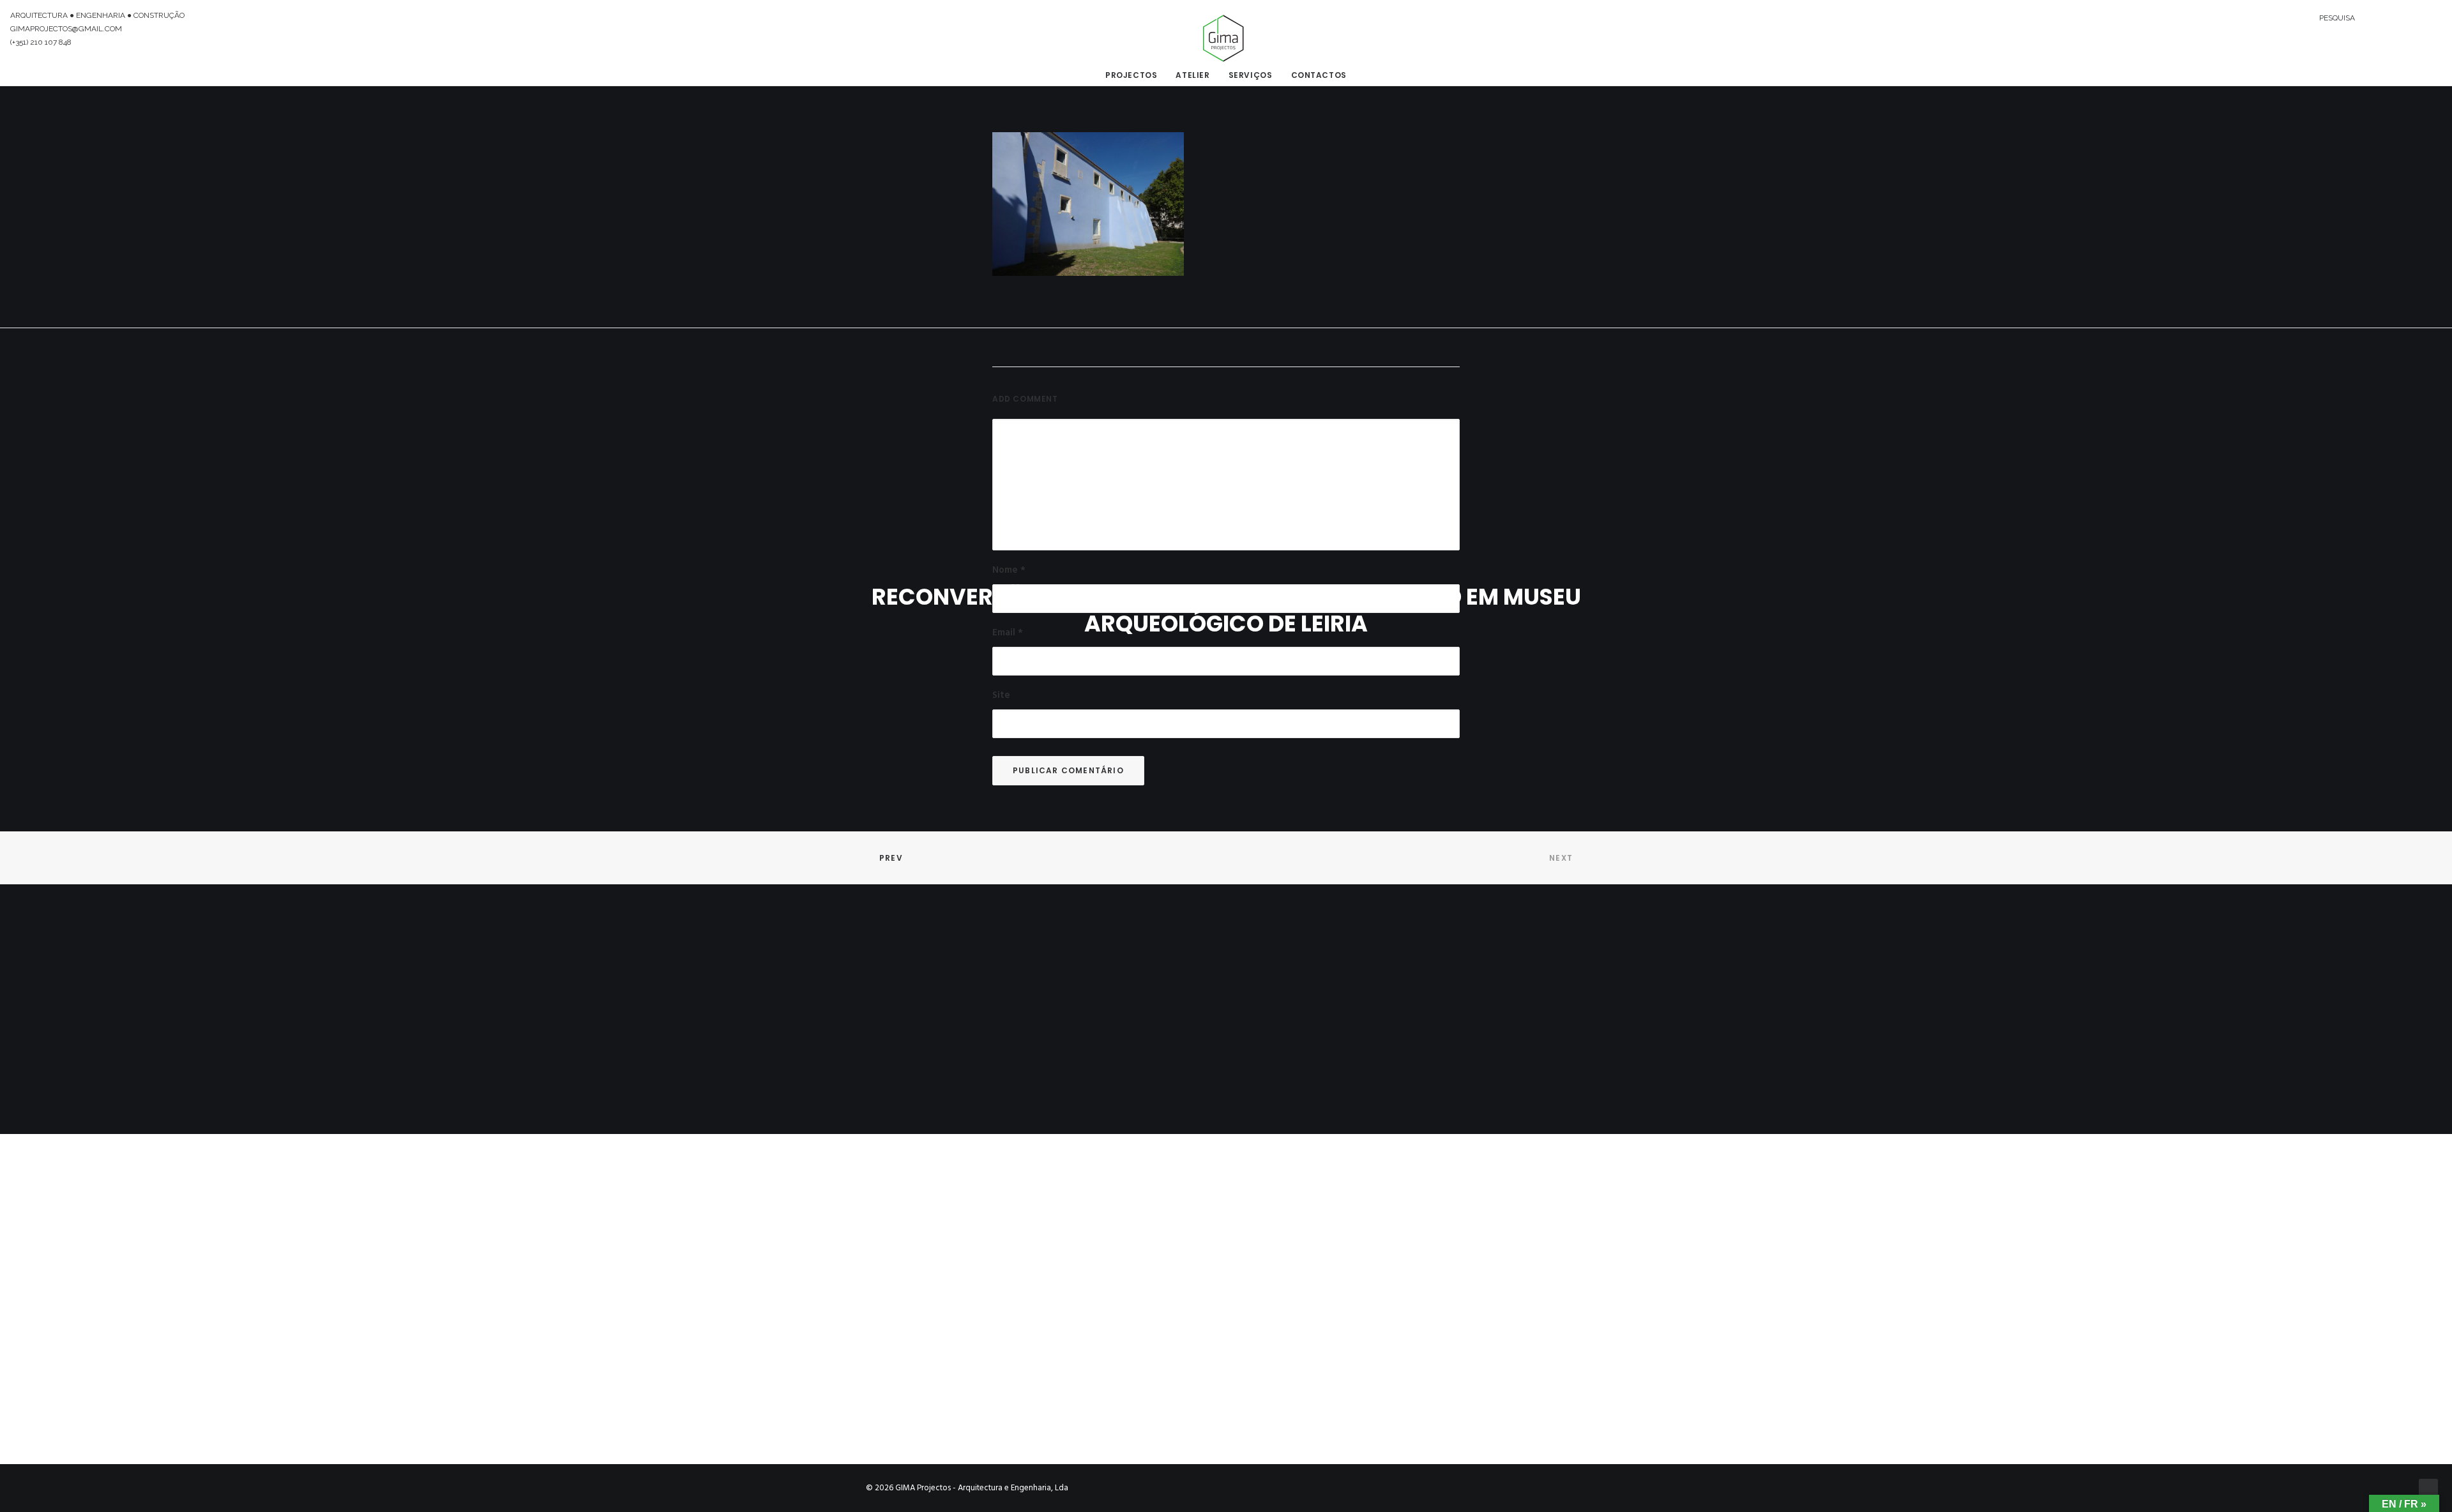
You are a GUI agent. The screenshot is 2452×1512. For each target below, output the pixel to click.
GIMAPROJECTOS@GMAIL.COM (66, 29)
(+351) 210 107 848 (41, 42)
